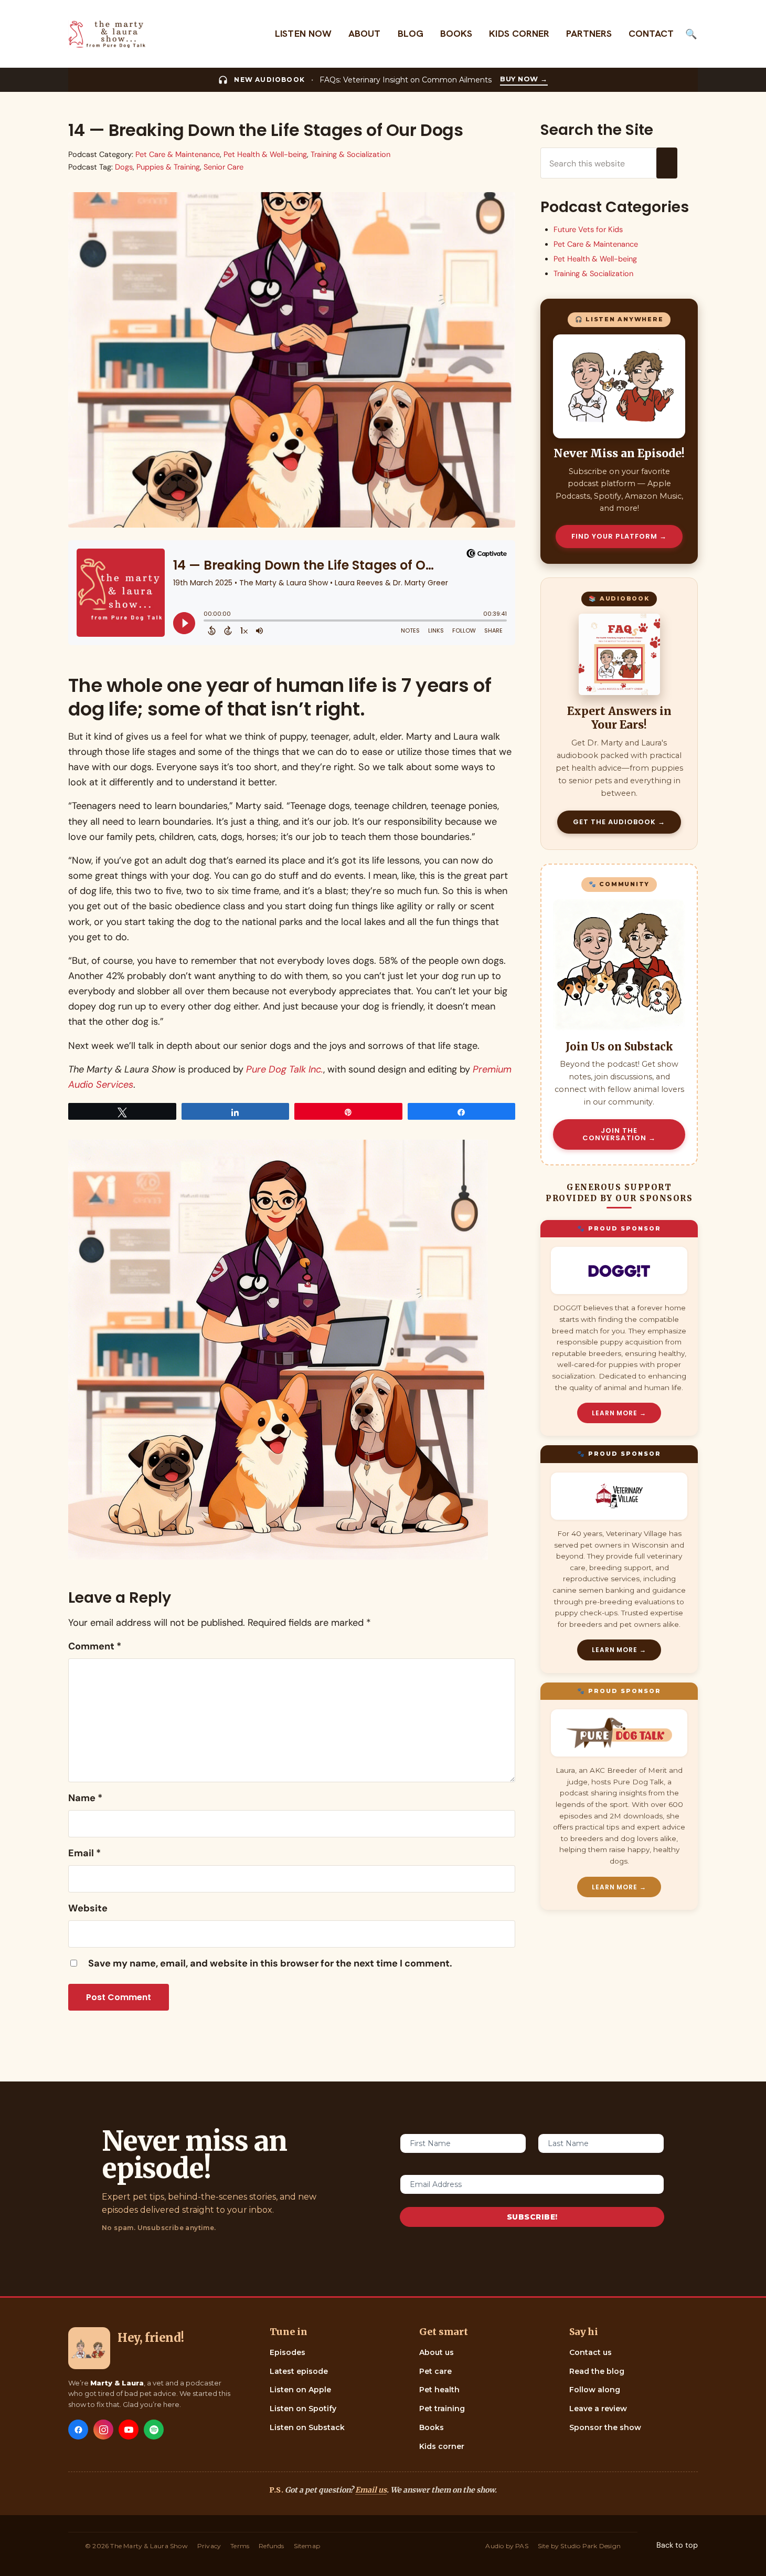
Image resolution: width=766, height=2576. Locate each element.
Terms (240, 2546)
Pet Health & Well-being (265, 155)
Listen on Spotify (303, 2409)
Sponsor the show (605, 2427)
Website (88, 1908)
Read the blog (597, 2371)
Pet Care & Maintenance (178, 155)
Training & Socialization (350, 155)
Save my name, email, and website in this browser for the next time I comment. (270, 1963)
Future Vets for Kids (588, 230)
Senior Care (224, 167)
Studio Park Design (591, 2546)
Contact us (591, 2352)
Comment (95, 1646)
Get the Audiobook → (619, 822)
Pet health (439, 2390)
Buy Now (524, 79)
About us (437, 2352)
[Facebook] (78, 2430)
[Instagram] (103, 2430)
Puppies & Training (168, 167)
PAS (522, 2546)
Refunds (271, 2546)
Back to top (677, 2545)
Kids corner (442, 2446)
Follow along (595, 2390)
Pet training (442, 2409)
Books (432, 2427)
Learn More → (619, 1413)
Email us (371, 2490)
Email (84, 1853)
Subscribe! (532, 2217)
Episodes (288, 2352)
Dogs (124, 167)
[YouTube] (129, 2430)
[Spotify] (154, 2430)
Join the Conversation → (619, 1134)
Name (85, 1798)
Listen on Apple (300, 2390)
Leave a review (598, 2409)
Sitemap (307, 2546)
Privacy (209, 2546)
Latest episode (299, 2371)
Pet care (435, 2371)
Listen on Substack (307, 2427)
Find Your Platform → (619, 536)
